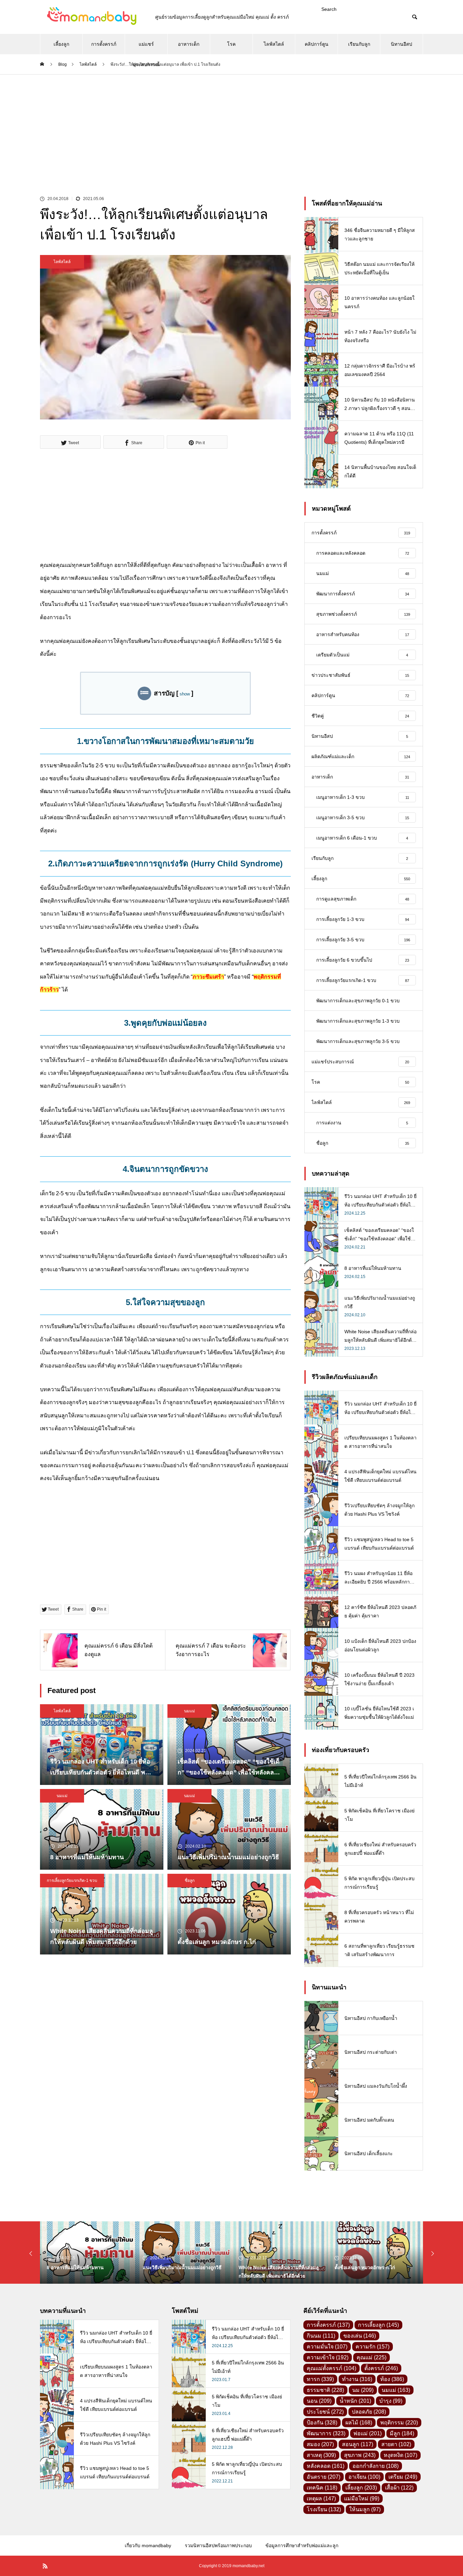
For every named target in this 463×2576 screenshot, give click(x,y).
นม (363, 2390)
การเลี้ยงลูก (378, 2325)
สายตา (396, 2444)
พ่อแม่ (368, 2433)
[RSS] (45, 2566)
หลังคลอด (326, 2466)
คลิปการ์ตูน (317, 44)
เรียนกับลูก (359, 44)
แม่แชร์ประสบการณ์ (146, 48)
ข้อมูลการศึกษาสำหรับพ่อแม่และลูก (302, 2545)
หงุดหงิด (400, 2455)
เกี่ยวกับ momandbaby (148, 2545)
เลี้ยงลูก (61, 44)
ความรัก (373, 2347)
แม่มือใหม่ (362, 2499)
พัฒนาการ (326, 2433)
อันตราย (324, 2477)
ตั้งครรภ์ (381, 2368)
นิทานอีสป (401, 44)
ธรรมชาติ (325, 2390)
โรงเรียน (324, 2509)
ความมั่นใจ (327, 2347)
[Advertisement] (231, 125)
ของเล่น (360, 2336)
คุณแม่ (371, 2357)
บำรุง (391, 2401)
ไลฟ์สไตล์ (274, 44)
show (185, 694)
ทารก (320, 2379)
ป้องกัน (322, 2423)
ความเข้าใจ (328, 2357)
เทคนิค (322, 2488)
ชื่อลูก (190, 1881)
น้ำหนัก (355, 2401)
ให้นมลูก (365, 2509)
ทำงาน (357, 2379)
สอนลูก (358, 2444)
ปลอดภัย (369, 2412)
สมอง (320, 2444)
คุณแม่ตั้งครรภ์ (331, 2368)
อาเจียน (364, 2477)
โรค (231, 44)
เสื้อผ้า (399, 2488)
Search (329, 9)
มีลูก (402, 2433)
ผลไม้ (359, 2423)
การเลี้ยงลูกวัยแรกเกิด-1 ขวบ (72, 1881)
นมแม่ (189, 1711)
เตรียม (403, 2477)
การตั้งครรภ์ (104, 44)
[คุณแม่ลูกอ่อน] (91, 17)
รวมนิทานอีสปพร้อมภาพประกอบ (218, 2545)
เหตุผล (321, 2499)
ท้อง (392, 2379)
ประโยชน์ (325, 2412)
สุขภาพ (360, 2455)
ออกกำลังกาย (376, 2466)
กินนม (321, 2336)
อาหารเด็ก (189, 44)
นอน (319, 2401)
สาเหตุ (321, 2455)
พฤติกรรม (399, 2423)
